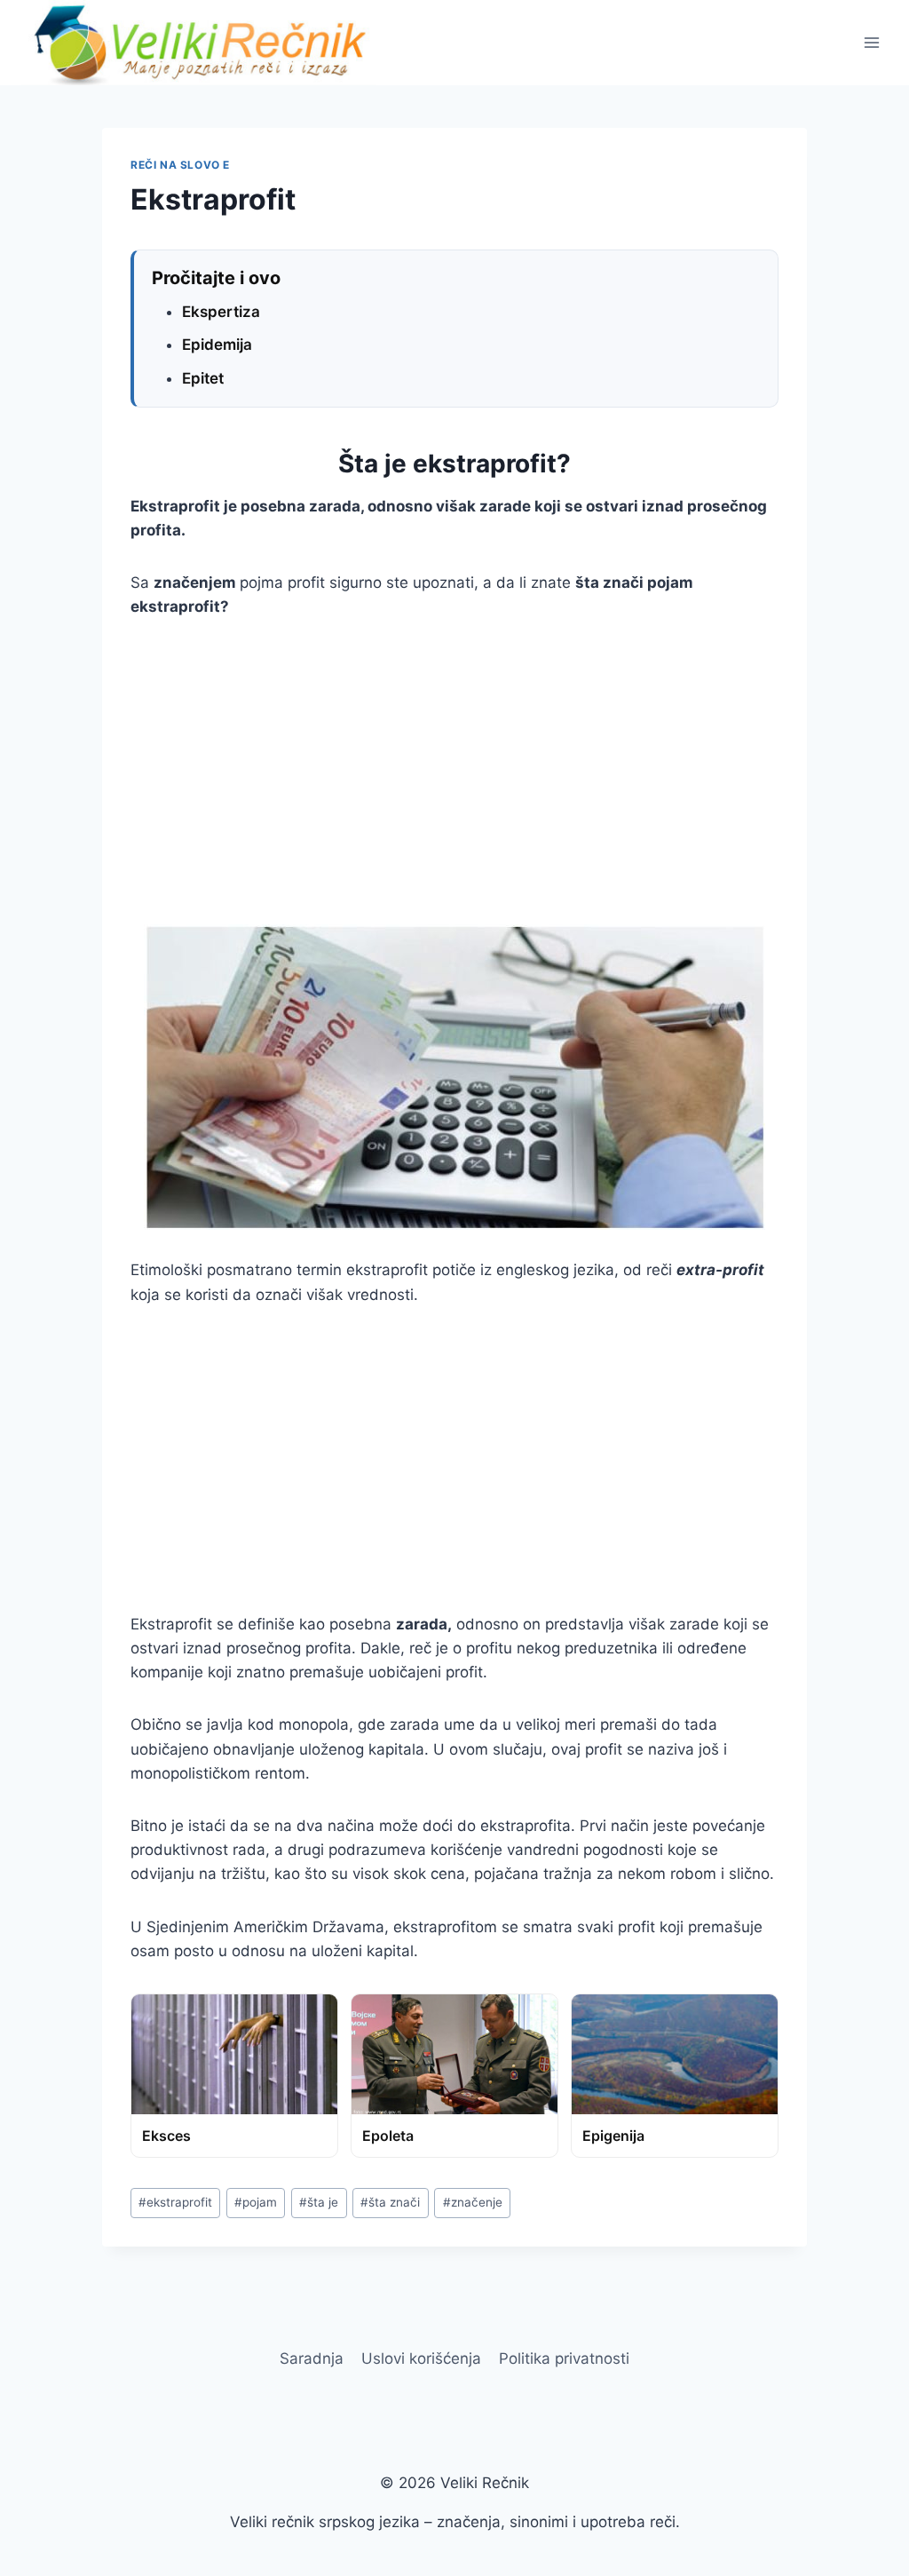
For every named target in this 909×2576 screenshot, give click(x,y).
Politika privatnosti (564, 2358)
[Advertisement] (454, 772)
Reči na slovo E (180, 165)
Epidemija (217, 345)
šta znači (390, 2202)
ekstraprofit (175, 2202)
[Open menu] (871, 42)
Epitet (203, 378)
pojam (256, 2202)
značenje (473, 2202)
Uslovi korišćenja (421, 2358)
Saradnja (312, 2358)
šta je (319, 2202)
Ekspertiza (221, 312)
